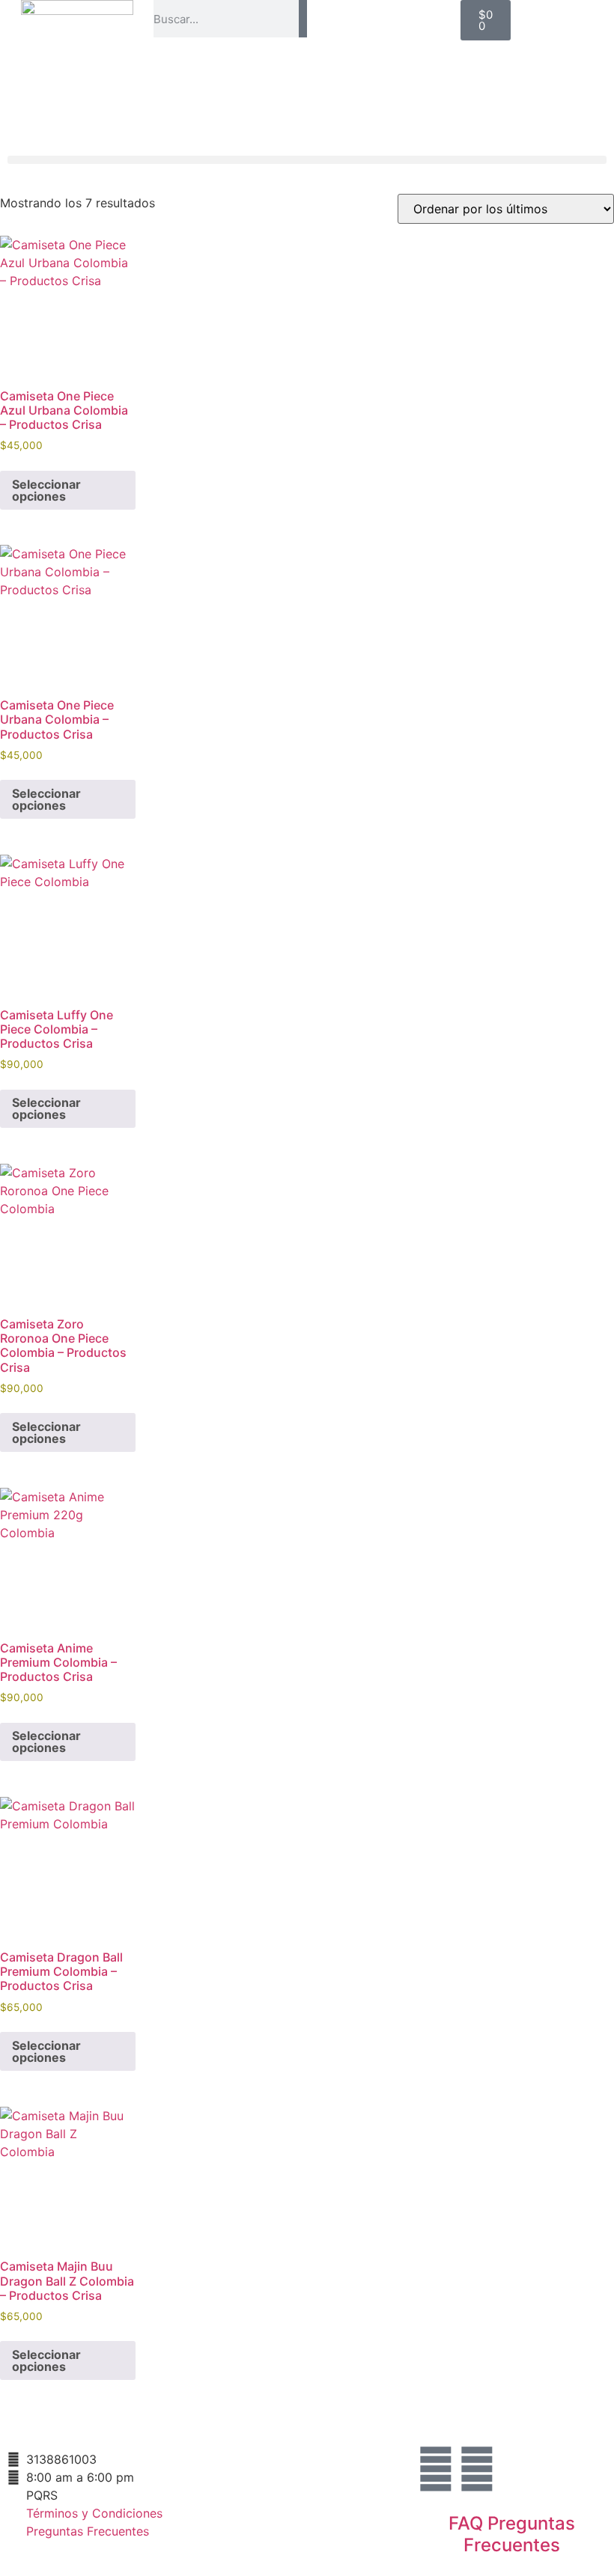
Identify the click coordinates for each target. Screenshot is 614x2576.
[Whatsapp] (477, 2469)
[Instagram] (436, 2469)
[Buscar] (303, 19)
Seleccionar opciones (46, 490)
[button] (307, 160)
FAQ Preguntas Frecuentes (512, 2534)
